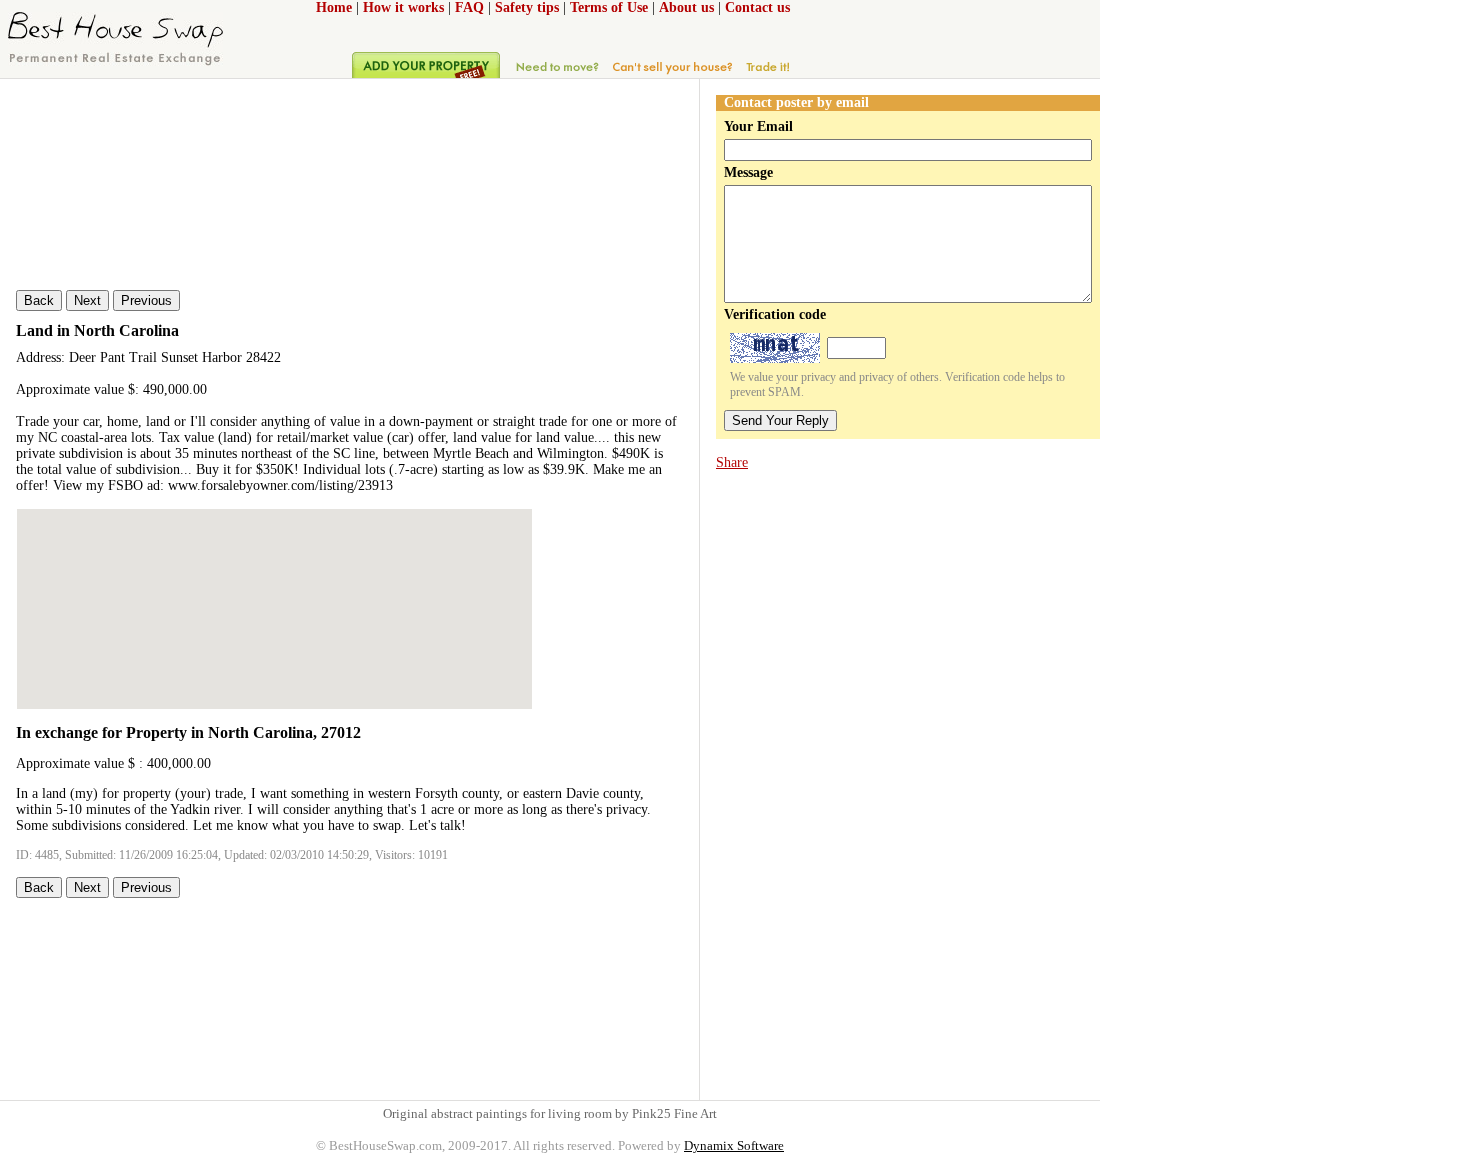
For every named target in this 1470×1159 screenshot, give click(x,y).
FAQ (469, 7)
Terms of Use (609, 7)
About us (686, 7)
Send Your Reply (780, 420)
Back (39, 300)
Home (334, 7)
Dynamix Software (734, 1145)
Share (732, 462)
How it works (403, 7)
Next (87, 300)
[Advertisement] (804, 784)
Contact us (757, 7)
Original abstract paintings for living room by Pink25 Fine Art (550, 1113)
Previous (146, 300)
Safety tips (527, 7)
